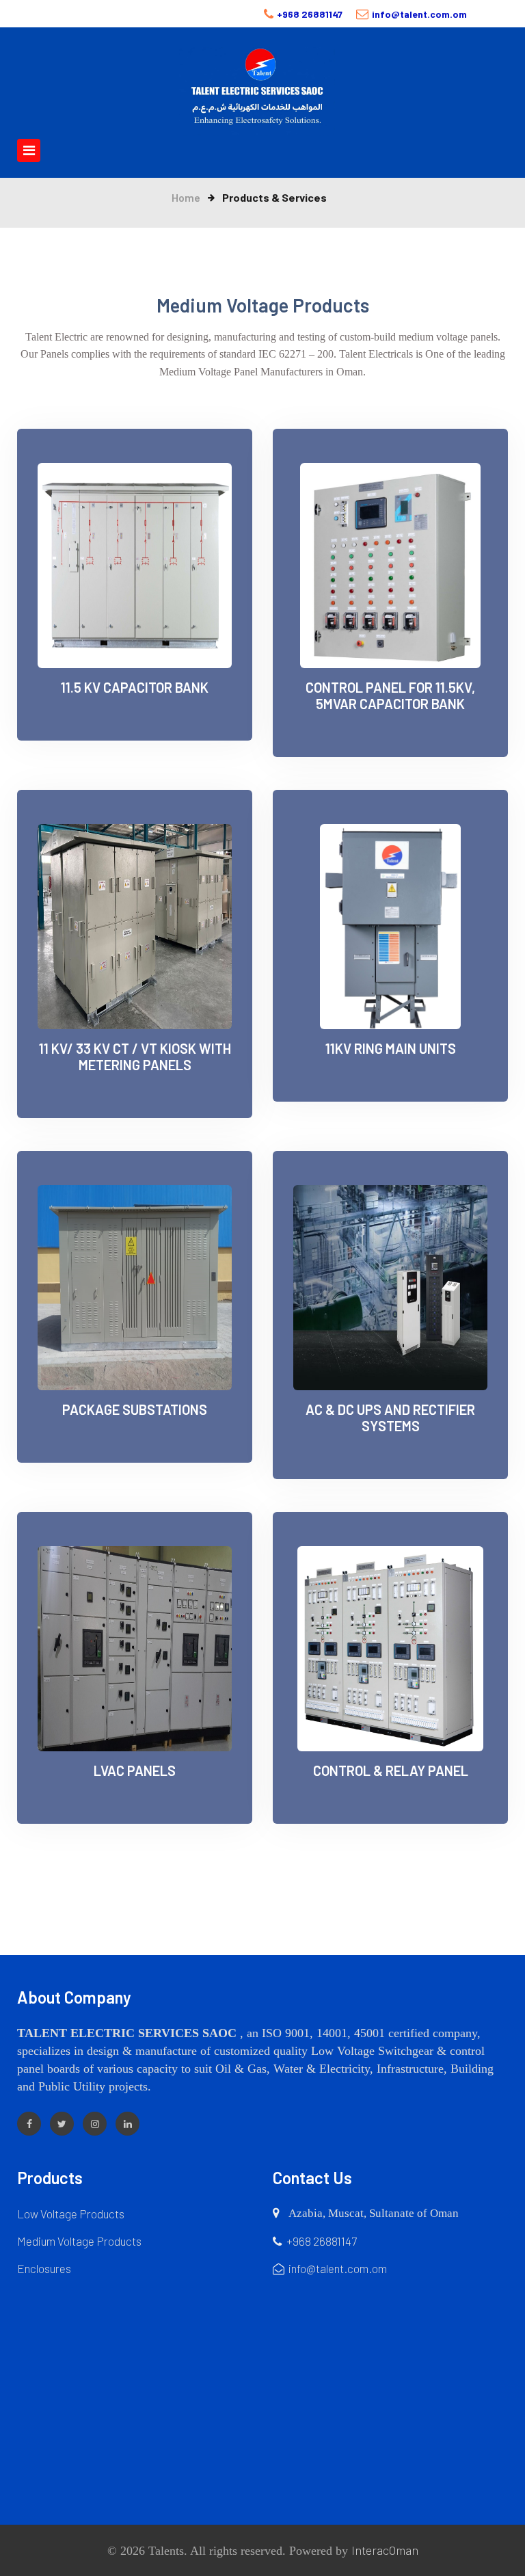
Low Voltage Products (71, 2214)
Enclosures (44, 2268)
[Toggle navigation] (57, 150)
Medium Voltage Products (79, 2241)
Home (186, 197)
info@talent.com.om (419, 14)
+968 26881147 (310, 14)
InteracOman (385, 2550)
